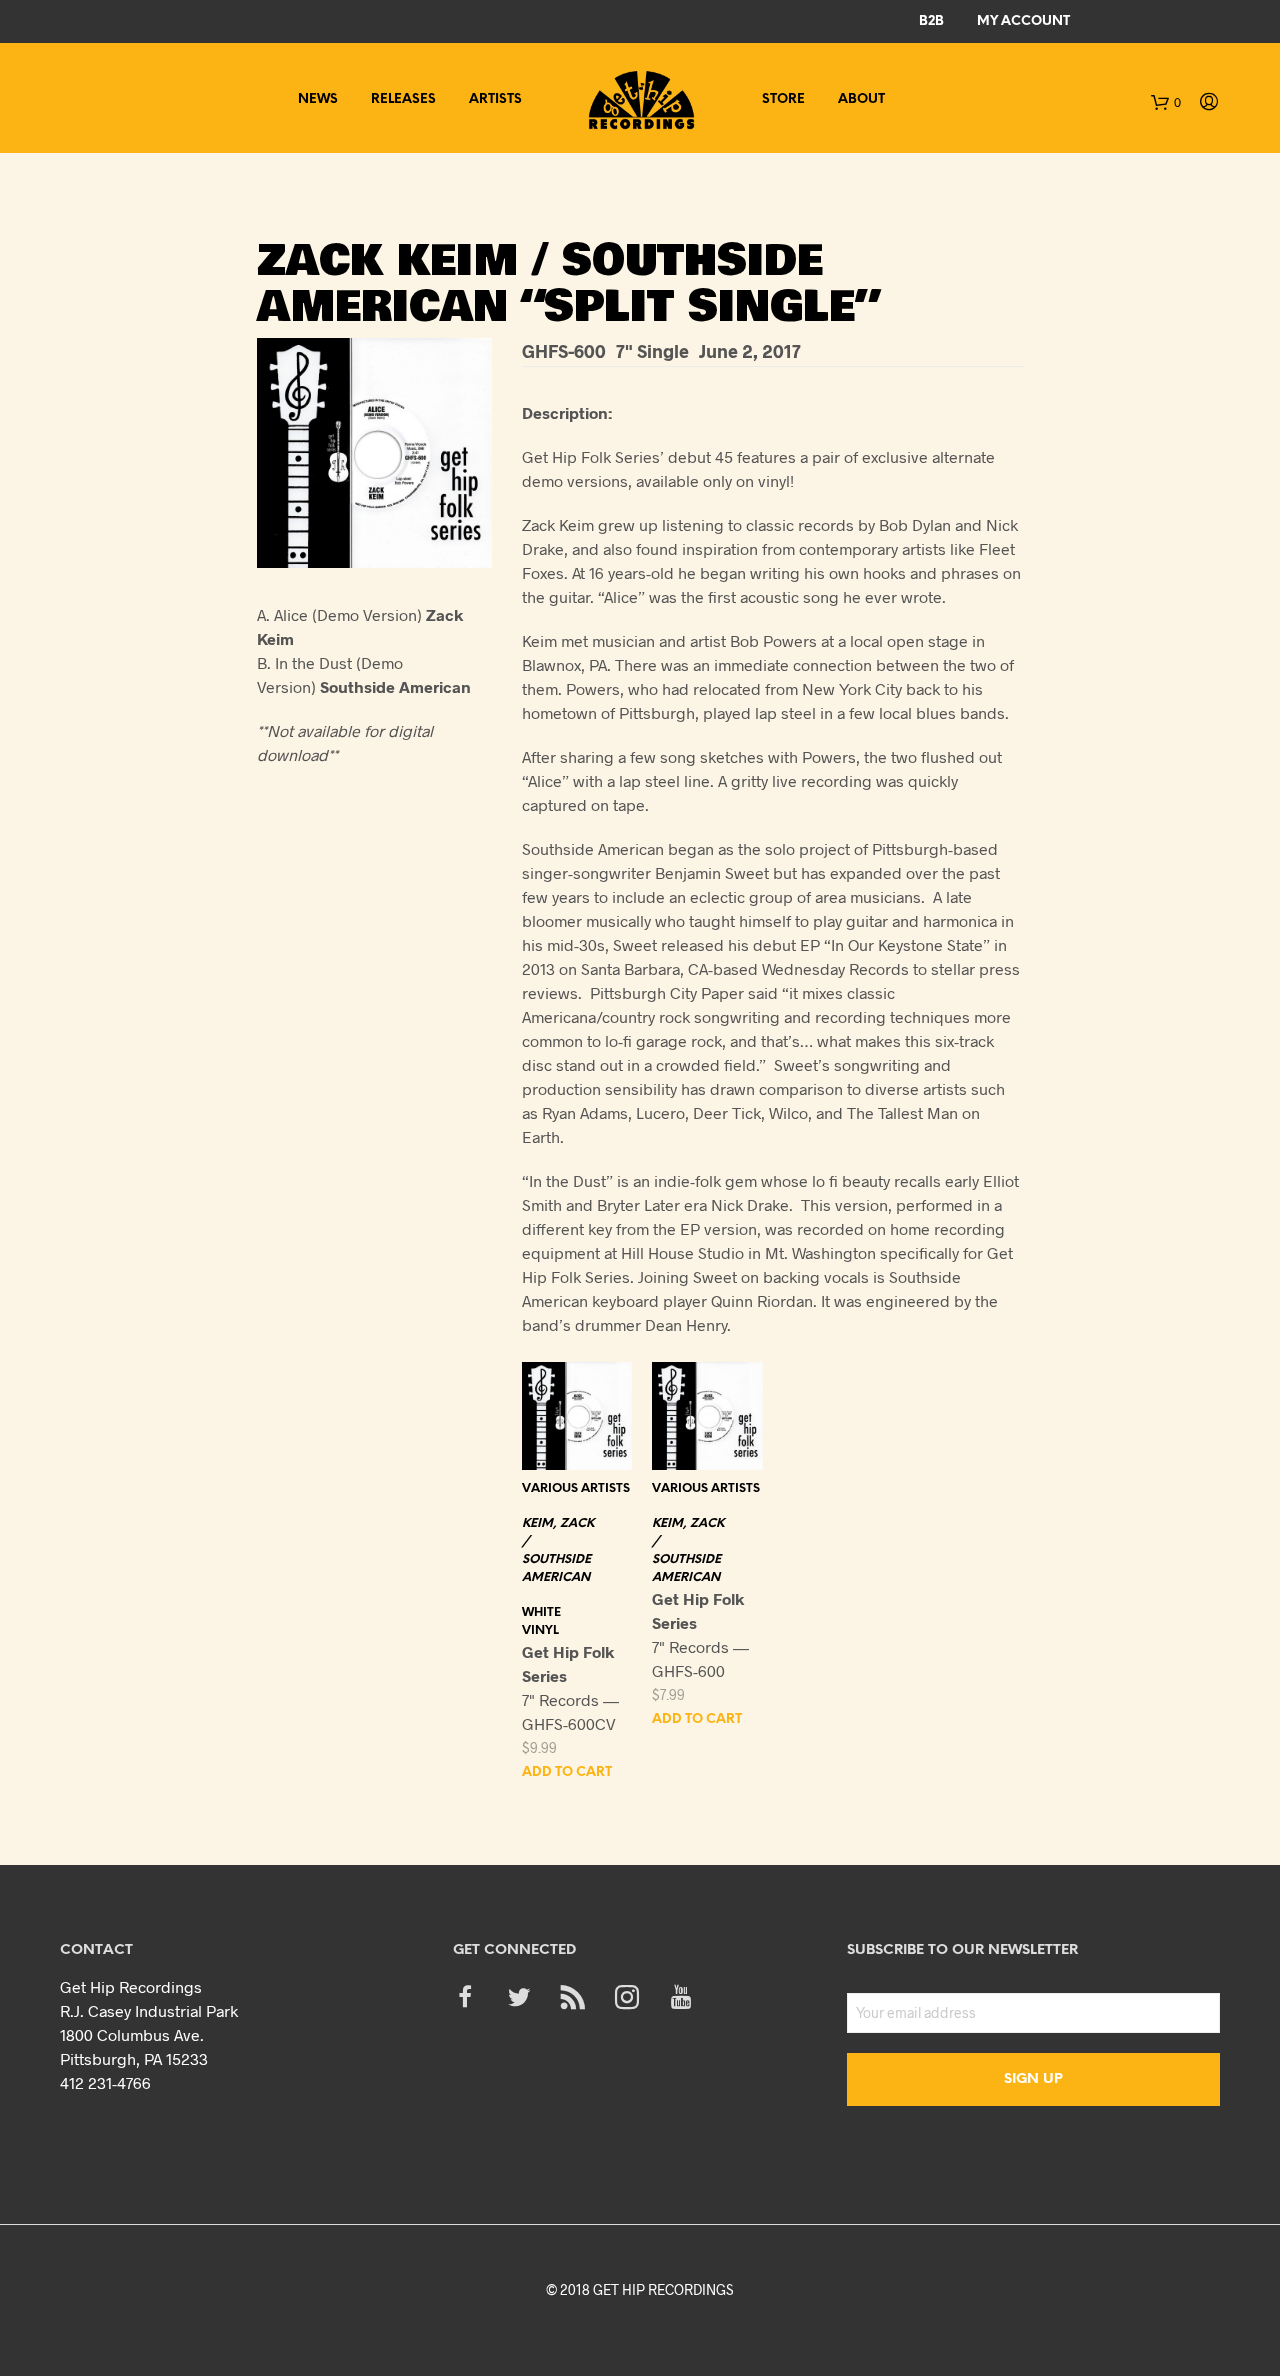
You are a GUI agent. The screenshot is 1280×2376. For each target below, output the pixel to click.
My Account (1023, 21)
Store (783, 99)
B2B (931, 21)
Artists (495, 99)
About (861, 99)
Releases (403, 99)
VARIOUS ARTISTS (576, 1488)
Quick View (589, 1449)
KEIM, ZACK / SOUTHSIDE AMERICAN (558, 1550)
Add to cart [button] (567, 1772)
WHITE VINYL (541, 1621)
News (318, 99)
